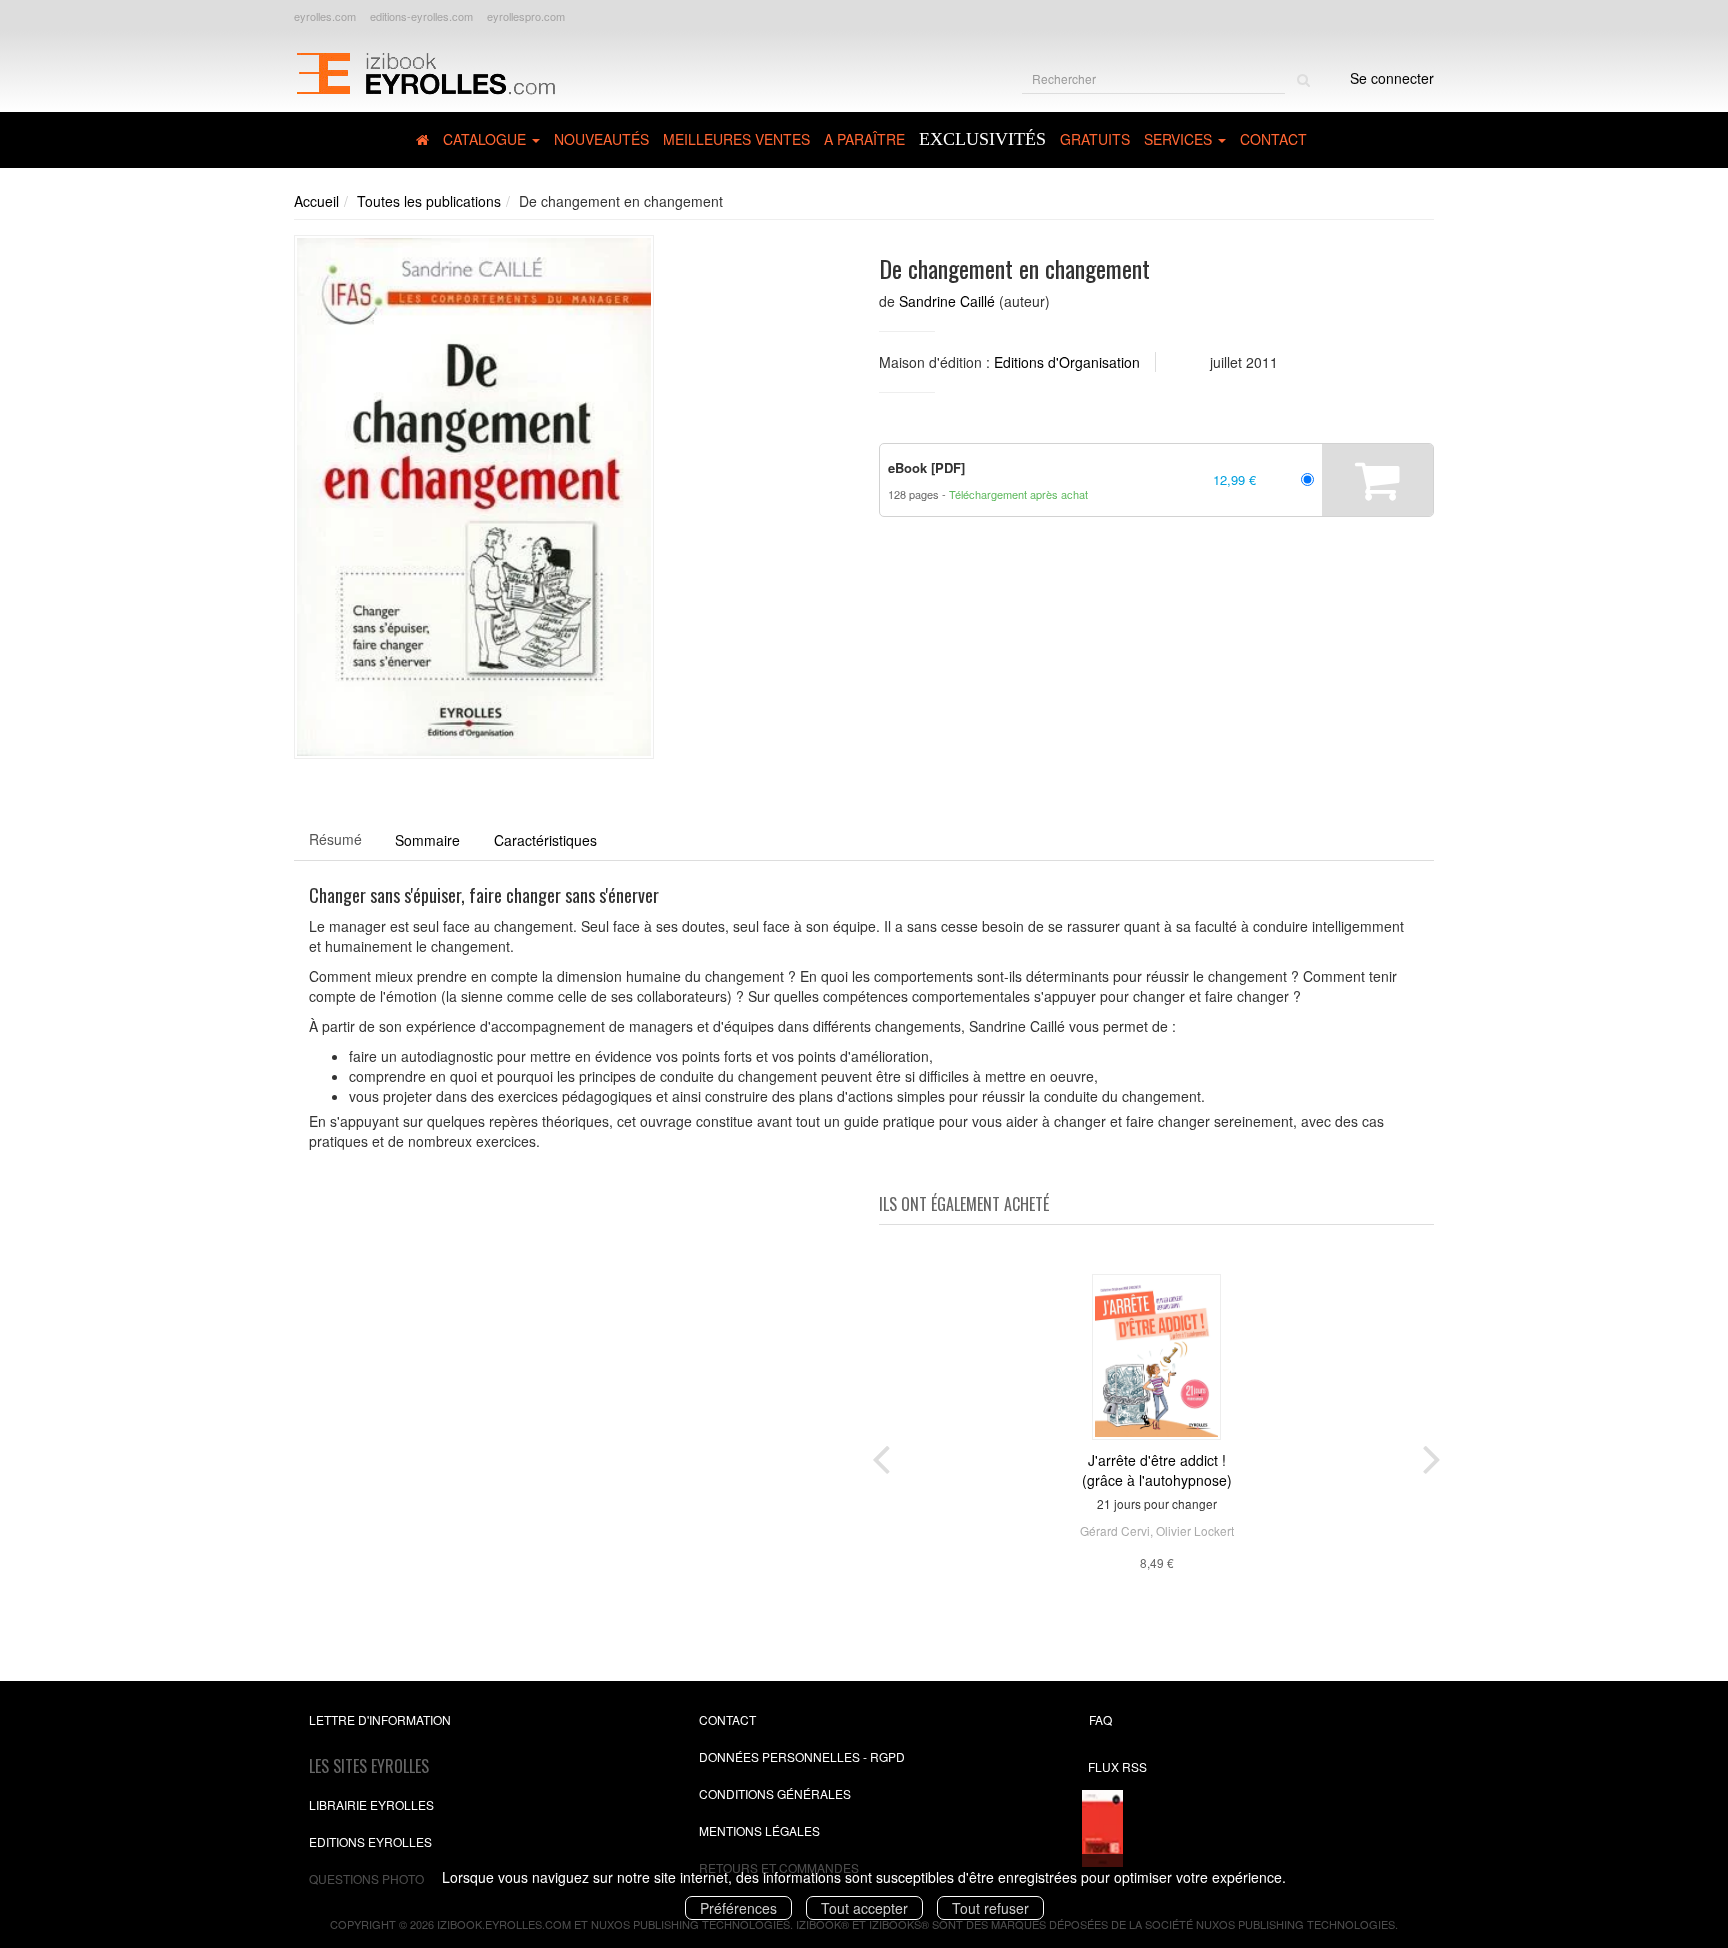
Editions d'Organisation (1067, 362)
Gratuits (1095, 139)
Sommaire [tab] (427, 840)
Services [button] (1180, 139)
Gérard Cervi (1115, 1530)
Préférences (738, 1908)
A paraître (864, 139)
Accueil (316, 201)
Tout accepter (864, 1908)
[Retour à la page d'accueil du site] (425, 71)
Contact (1273, 139)
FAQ (1100, 1719)
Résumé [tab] (335, 839)
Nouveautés (601, 139)
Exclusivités (982, 139)
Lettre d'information (380, 1719)
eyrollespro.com (526, 16)
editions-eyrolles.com (421, 16)
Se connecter (1392, 78)
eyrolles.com (325, 16)
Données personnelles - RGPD (802, 1756)
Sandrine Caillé (947, 301)
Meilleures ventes (736, 139)
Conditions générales (775, 1793)
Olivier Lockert (1195, 1530)
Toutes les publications (429, 201)
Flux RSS (1117, 1766)
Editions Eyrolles (370, 1841)
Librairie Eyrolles (371, 1804)
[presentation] (881, 1455)
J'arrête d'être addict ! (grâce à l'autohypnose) (1157, 1470)
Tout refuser (990, 1908)
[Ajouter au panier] (1377, 480)
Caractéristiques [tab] (545, 840)
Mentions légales (759, 1830)
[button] (474, 497)
